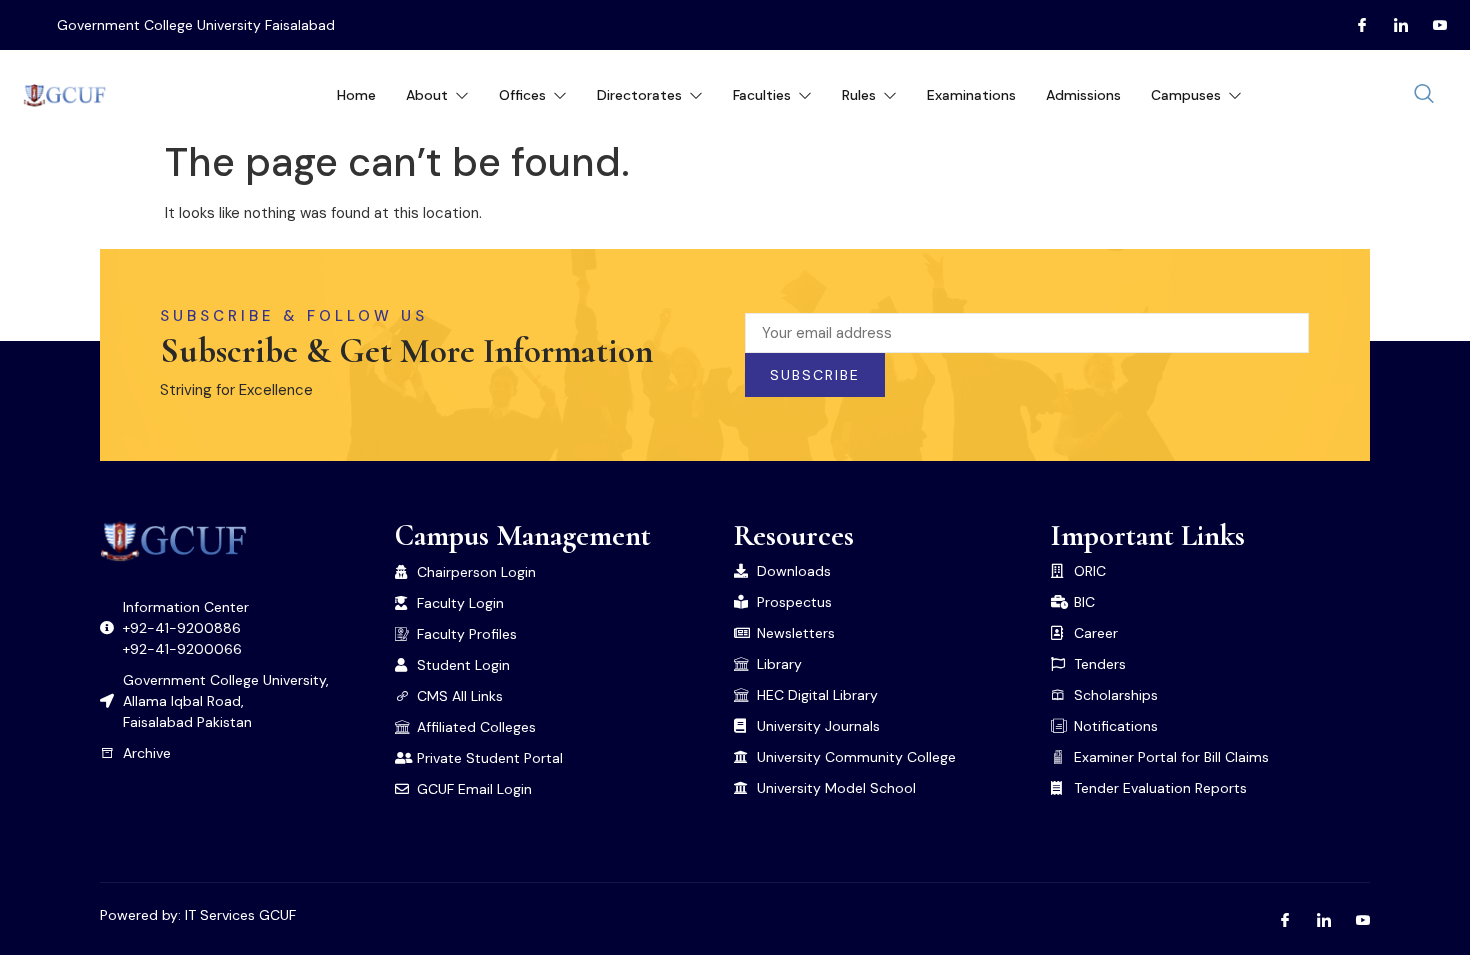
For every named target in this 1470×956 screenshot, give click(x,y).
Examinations (971, 95)
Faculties (762, 95)
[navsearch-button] (1424, 95)
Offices (522, 95)
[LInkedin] (1393, 25)
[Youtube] (1432, 25)
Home (356, 95)
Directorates (639, 95)
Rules (859, 95)
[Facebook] (1354, 25)
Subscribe (815, 375)
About (427, 95)
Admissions (1083, 95)
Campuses (1186, 95)
